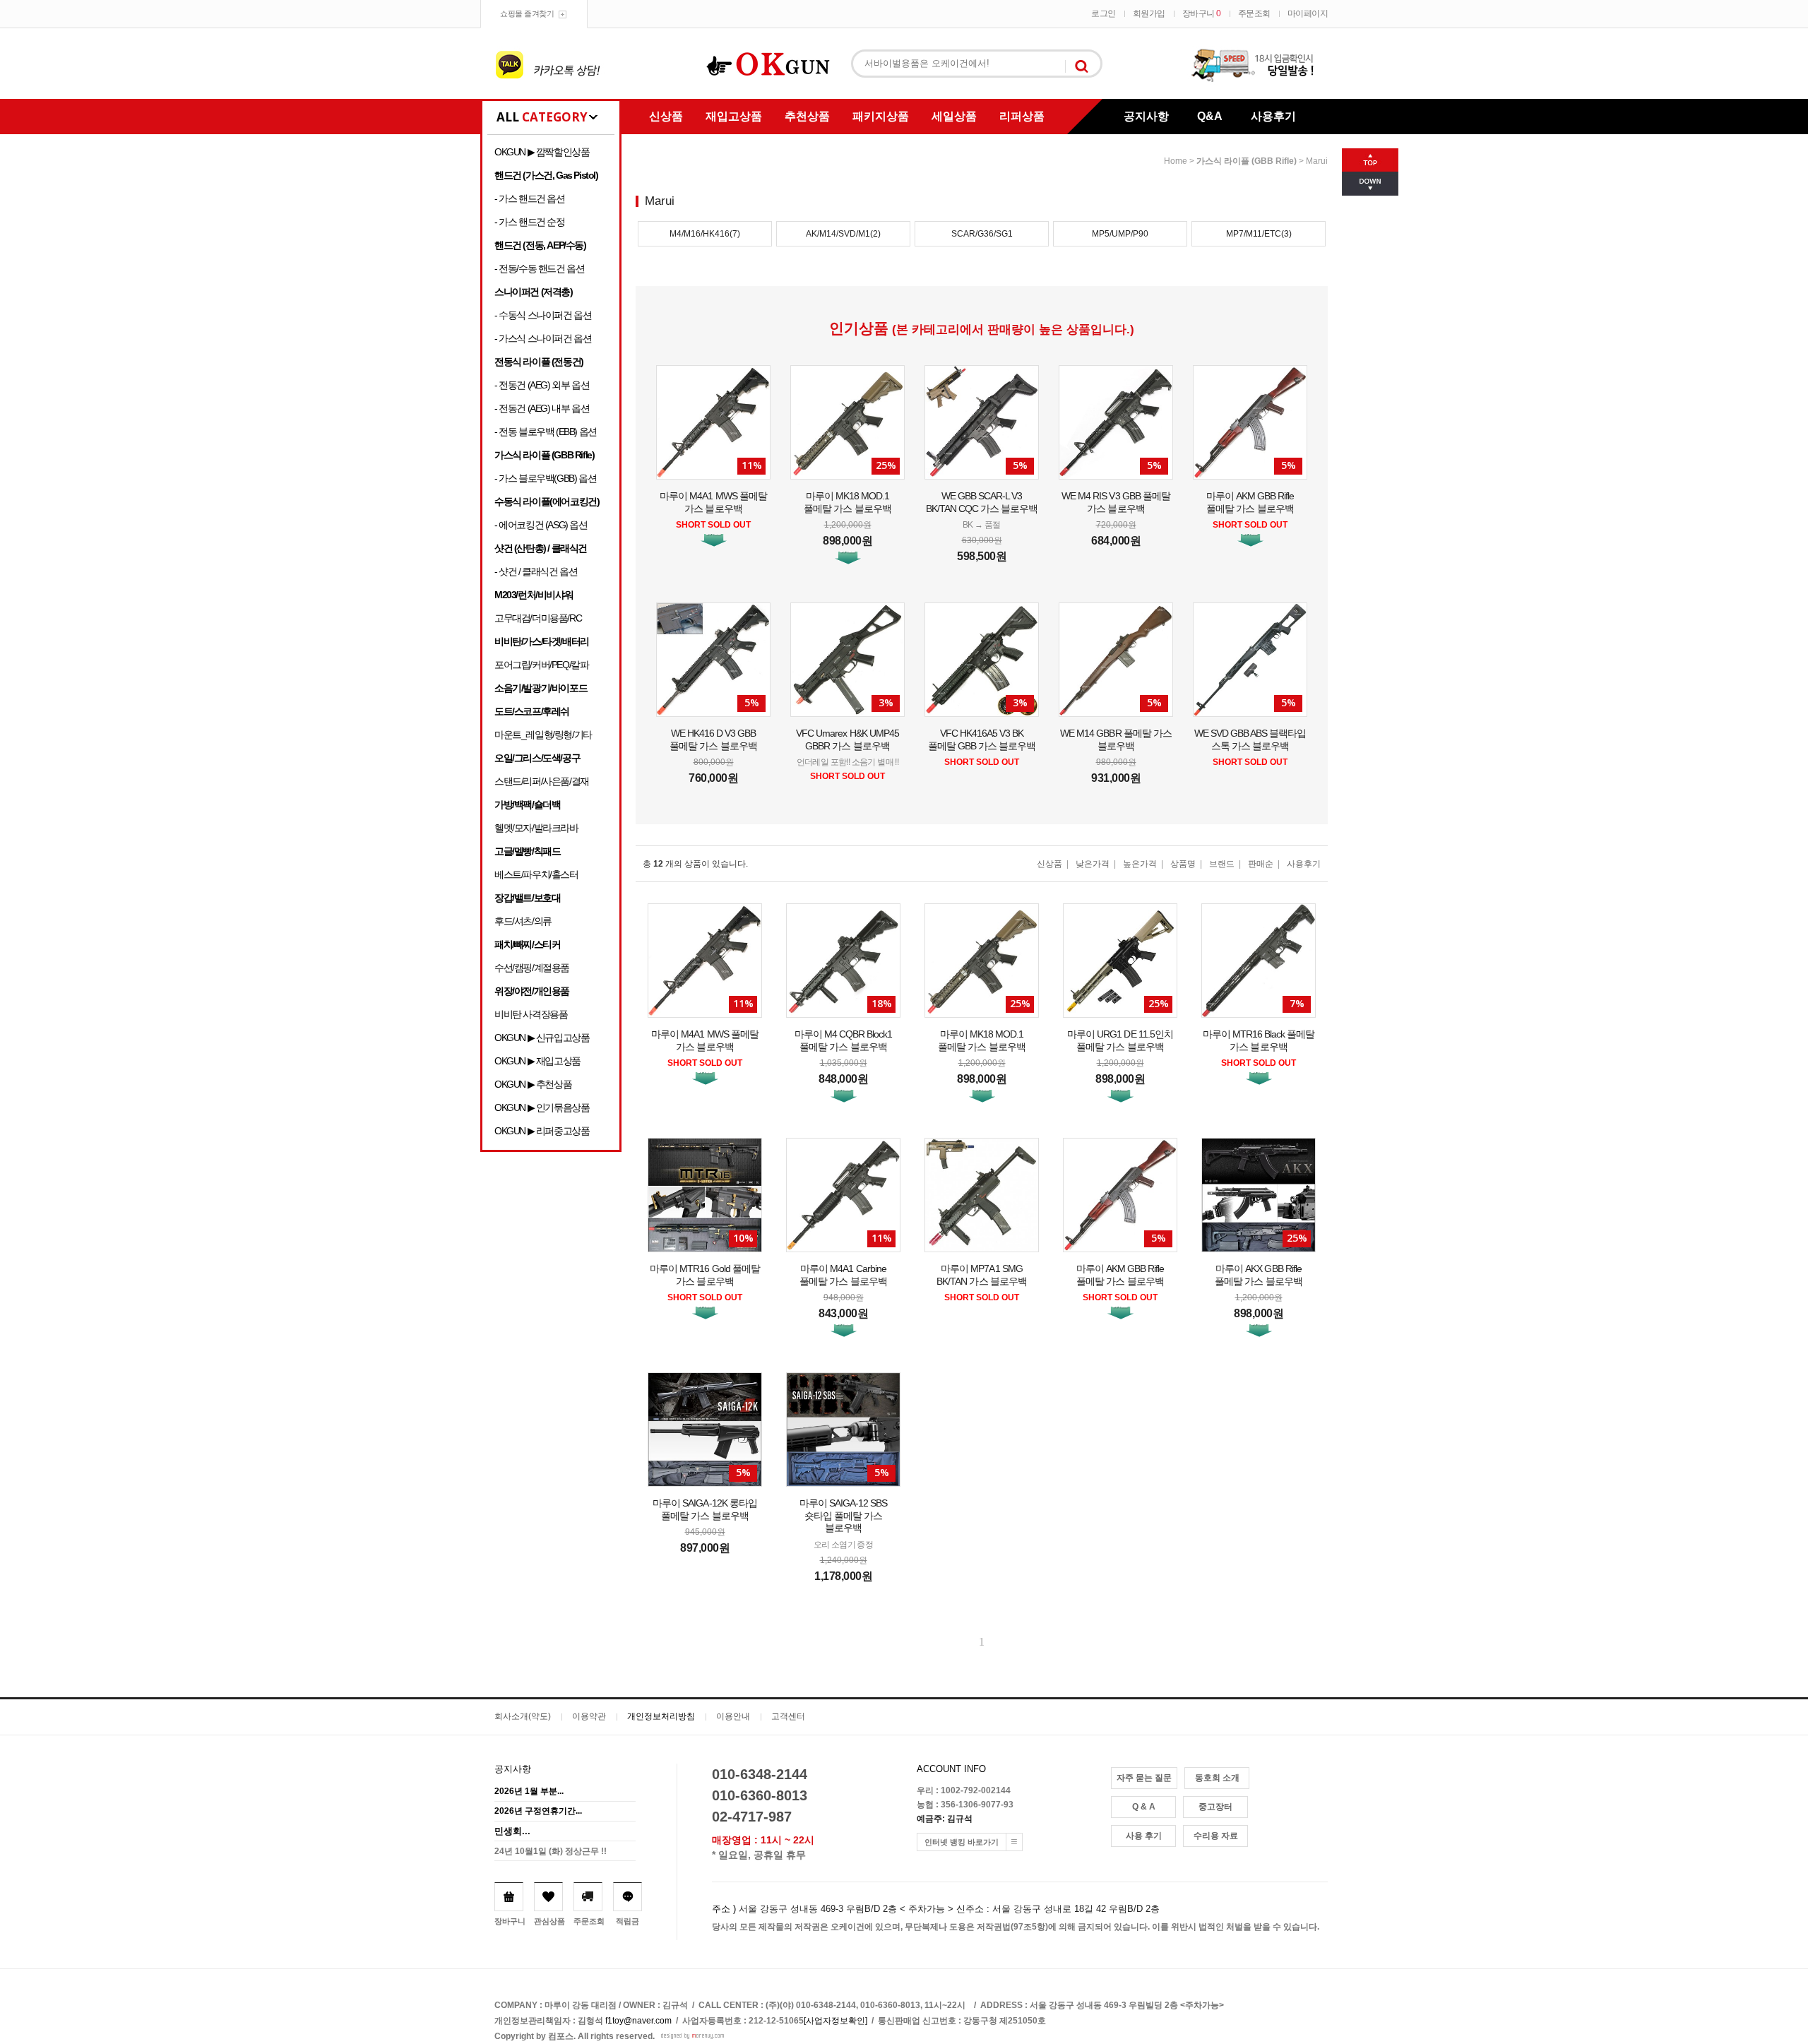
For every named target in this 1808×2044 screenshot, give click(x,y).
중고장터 (1215, 1807)
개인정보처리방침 (661, 1716)
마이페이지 (1308, 13)
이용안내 (733, 1716)
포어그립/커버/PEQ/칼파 (541, 665)
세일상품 (954, 116)
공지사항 (1146, 116)
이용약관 (589, 1716)
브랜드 (1222, 864)
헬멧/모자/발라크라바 (536, 828)
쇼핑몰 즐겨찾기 (527, 13)
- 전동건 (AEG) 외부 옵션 (542, 385)
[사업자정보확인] (835, 2021)
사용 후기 (1144, 1836)
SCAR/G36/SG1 (982, 234)
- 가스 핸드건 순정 (530, 222)
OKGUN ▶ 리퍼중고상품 (542, 1131)
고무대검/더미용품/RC (538, 618)
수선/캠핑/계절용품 (532, 968)
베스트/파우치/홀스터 (536, 874)
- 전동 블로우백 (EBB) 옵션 (546, 432)
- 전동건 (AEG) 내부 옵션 (542, 408)
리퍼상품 (1022, 116)
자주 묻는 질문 (1144, 1778)
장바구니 (1202, 13)
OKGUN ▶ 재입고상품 (537, 1061)
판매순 (1261, 864)
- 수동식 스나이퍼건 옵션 (543, 315)
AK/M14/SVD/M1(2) (843, 234)
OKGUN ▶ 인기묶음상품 (542, 1107)
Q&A (1210, 116)
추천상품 (807, 116)
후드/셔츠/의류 (523, 921)
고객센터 (788, 1716)
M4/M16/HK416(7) (705, 234)
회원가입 (1149, 13)
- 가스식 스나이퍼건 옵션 (543, 338)
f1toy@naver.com (638, 2021)
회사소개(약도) (523, 1716)
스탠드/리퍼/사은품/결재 (542, 781)
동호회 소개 (1217, 1778)
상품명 (1183, 864)
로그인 (1104, 13)
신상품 (666, 116)
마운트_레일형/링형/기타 (543, 735)
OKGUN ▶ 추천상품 (533, 1084)
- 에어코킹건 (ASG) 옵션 (541, 525)
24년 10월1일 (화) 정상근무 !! (551, 1851)
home (1176, 161)
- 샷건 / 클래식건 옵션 (536, 571)
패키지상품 (881, 116)
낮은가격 (1093, 864)
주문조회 (1254, 13)
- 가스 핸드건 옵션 (530, 198)
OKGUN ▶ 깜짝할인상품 (542, 152)
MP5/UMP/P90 (1120, 234)
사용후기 (1273, 116)
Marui (1317, 161)
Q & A (1144, 1807)
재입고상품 (734, 116)
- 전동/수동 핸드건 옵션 (539, 268)
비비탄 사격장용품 (531, 1014)
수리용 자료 (1216, 1836)
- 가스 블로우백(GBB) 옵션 (545, 478)
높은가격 (1140, 864)
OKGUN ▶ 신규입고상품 (542, 1038)
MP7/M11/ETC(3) (1259, 234)
